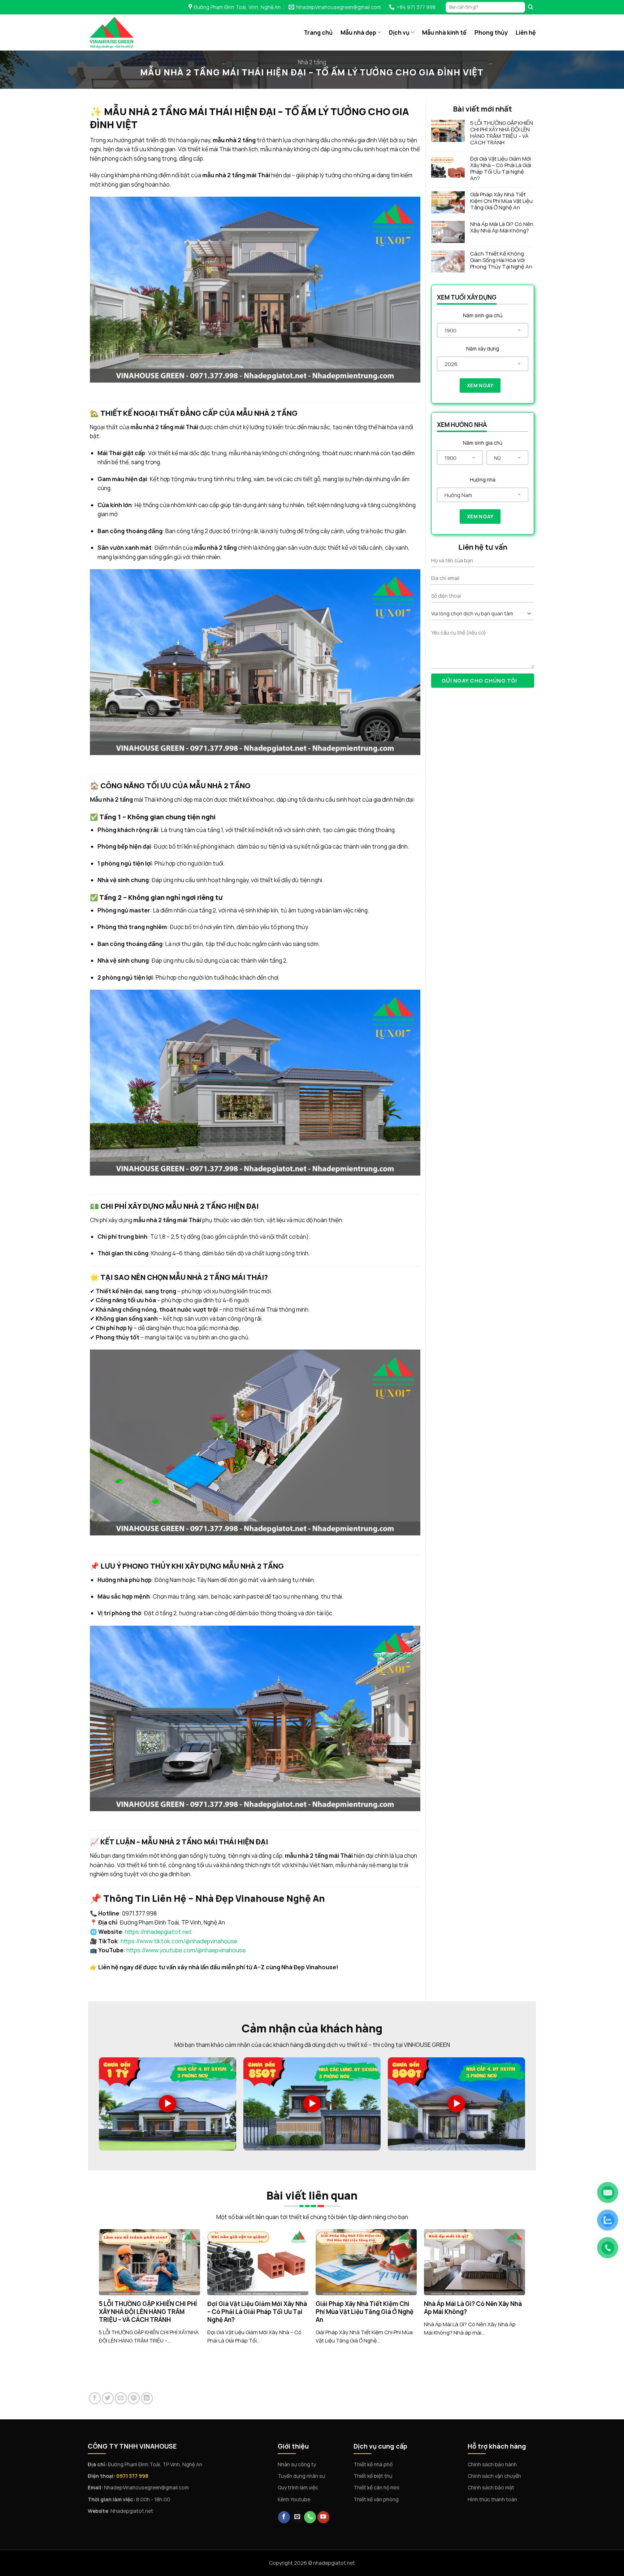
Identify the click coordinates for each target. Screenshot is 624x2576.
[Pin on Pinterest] (134, 2398)
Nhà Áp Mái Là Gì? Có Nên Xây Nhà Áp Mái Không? (502, 227)
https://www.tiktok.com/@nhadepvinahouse (179, 1941)
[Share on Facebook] (95, 2398)
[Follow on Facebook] (284, 2517)
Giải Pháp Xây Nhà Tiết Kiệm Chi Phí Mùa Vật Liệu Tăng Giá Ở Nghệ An (501, 201)
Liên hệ (526, 32)
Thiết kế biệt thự (373, 2476)
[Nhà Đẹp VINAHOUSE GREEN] (126, 32)
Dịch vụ (399, 32)
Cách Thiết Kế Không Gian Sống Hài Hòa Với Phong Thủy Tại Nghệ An (501, 260)
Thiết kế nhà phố (373, 2464)
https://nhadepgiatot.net (158, 1932)
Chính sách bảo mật (491, 2487)
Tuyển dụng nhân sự (301, 2476)
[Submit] (530, 7)
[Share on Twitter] (108, 2398)
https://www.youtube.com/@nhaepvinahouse (186, 1950)
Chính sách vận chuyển (494, 2476)
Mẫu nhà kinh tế (444, 32)
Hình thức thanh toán (492, 2499)
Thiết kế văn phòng (376, 2499)
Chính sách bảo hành (492, 2464)
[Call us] (310, 2517)
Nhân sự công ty (297, 2464)
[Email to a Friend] (121, 2398)
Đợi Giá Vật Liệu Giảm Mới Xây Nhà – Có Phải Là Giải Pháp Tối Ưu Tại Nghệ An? (501, 169)
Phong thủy (491, 32)
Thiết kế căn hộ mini (376, 2487)
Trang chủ (318, 32)
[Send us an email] (297, 2517)
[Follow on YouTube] (323, 2517)
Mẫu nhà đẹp (358, 32)
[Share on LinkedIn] (147, 2398)
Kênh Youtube (294, 2499)
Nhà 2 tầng (312, 62)
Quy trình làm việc (298, 2487)
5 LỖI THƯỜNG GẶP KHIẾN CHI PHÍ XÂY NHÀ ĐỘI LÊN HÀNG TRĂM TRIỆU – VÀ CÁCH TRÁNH (502, 133)
